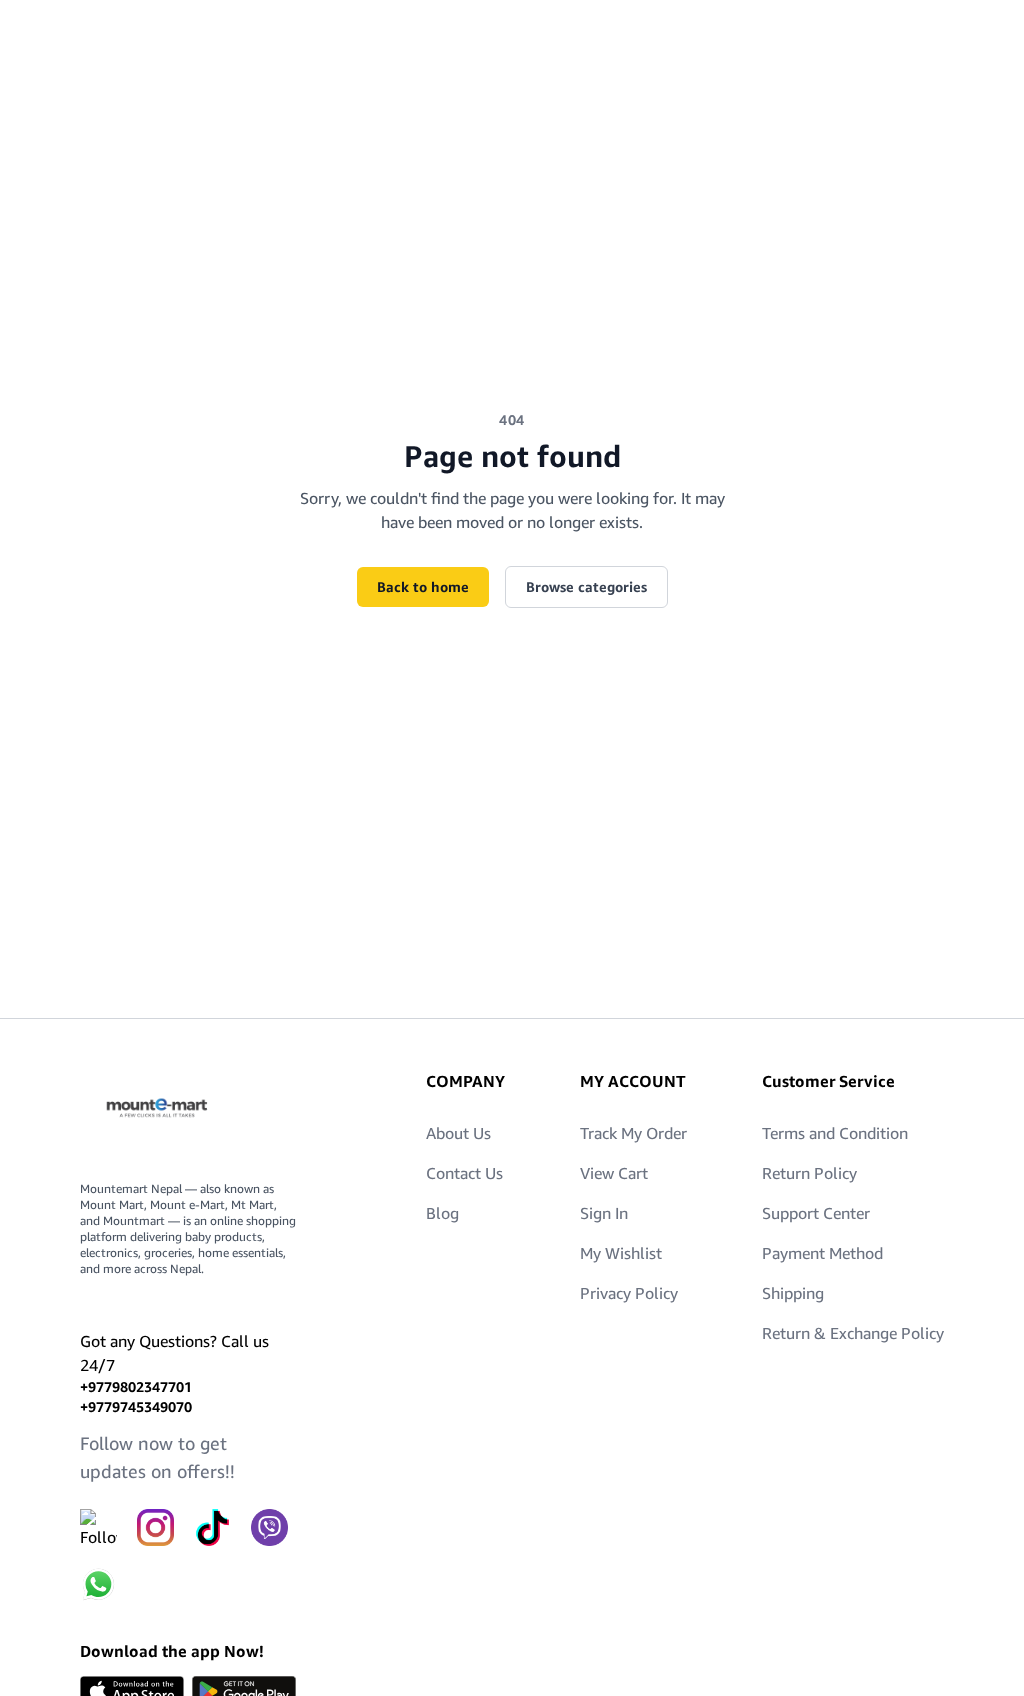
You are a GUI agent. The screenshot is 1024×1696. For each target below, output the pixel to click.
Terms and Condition (835, 1133)
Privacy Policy (629, 1293)
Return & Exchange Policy (853, 1333)
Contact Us (464, 1173)
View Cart (614, 1173)
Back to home (423, 586)
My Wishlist (621, 1253)
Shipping (793, 1293)
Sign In (604, 1213)
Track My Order (633, 1133)
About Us (458, 1133)
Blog (442, 1213)
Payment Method (822, 1253)
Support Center (816, 1213)
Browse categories (586, 586)
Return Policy (809, 1173)
